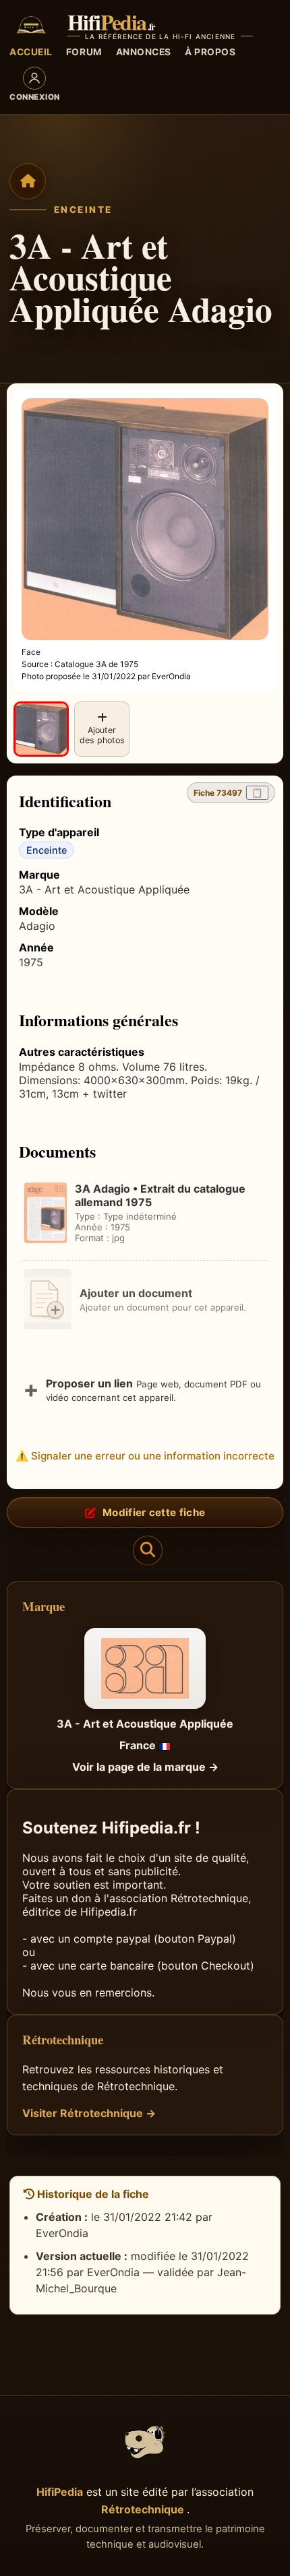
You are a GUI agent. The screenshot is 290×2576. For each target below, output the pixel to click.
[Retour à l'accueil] (28, 181)
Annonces (144, 52)
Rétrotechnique (144, 2509)
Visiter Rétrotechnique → (89, 2113)
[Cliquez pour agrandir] (41, 729)
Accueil (31, 52)
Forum (84, 52)
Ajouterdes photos (102, 735)
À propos (210, 52)
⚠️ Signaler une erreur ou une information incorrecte (145, 1456)
